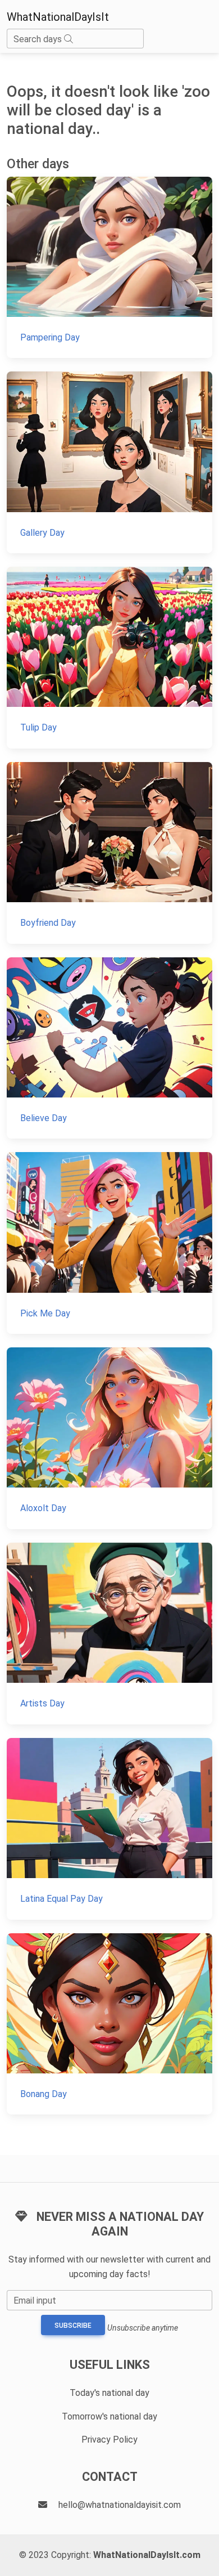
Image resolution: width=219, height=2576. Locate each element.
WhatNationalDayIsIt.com (147, 2555)
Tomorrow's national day (109, 2416)
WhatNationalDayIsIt (58, 17)
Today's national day (109, 2393)
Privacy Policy (109, 2440)
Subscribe (73, 2326)
